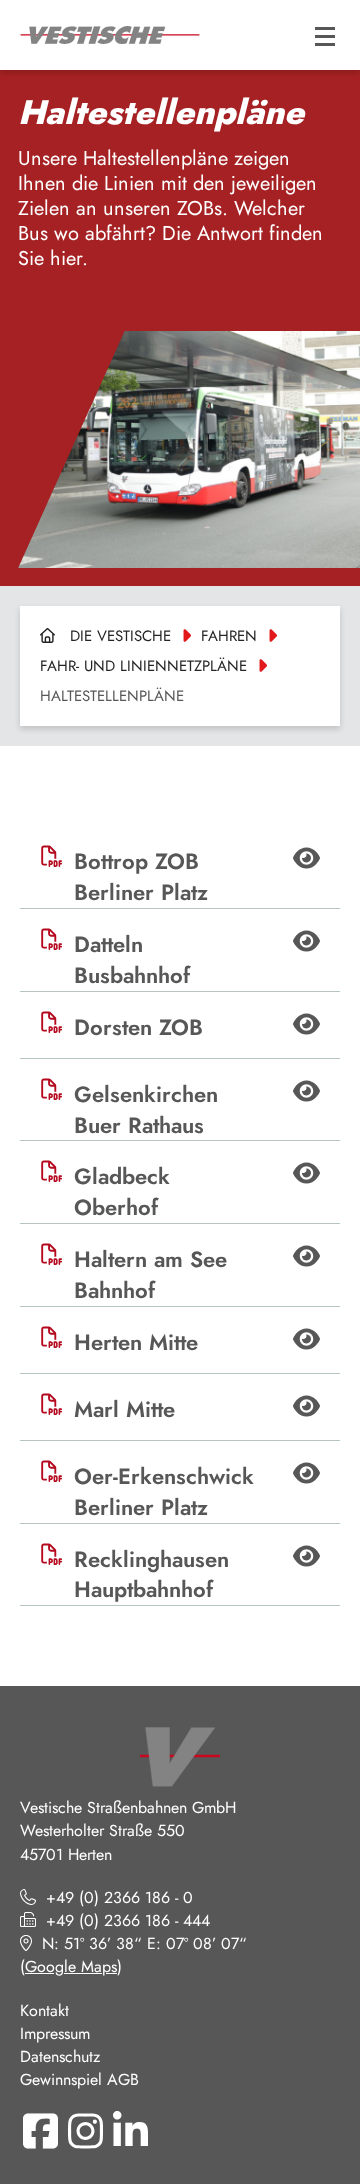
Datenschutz (60, 2056)
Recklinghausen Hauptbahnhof (151, 1575)
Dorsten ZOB (138, 1027)
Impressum (55, 2033)
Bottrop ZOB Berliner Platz (141, 877)
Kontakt (44, 2010)
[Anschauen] (306, 861)
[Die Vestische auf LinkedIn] (130, 2131)
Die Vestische (120, 636)
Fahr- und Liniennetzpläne (143, 666)
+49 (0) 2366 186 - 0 (119, 1897)
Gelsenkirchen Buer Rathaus (146, 1110)
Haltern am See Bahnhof (150, 1275)
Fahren (229, 636)
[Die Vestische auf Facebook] (40, 2131)
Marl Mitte (124, 1409)
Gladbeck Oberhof (122, 1192)
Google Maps (71, 1966)
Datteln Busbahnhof (132, 960)
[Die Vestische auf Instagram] (85, 2131)
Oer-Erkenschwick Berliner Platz (164, 1492)
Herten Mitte (136, 1342)
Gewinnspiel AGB (79, 2079)
